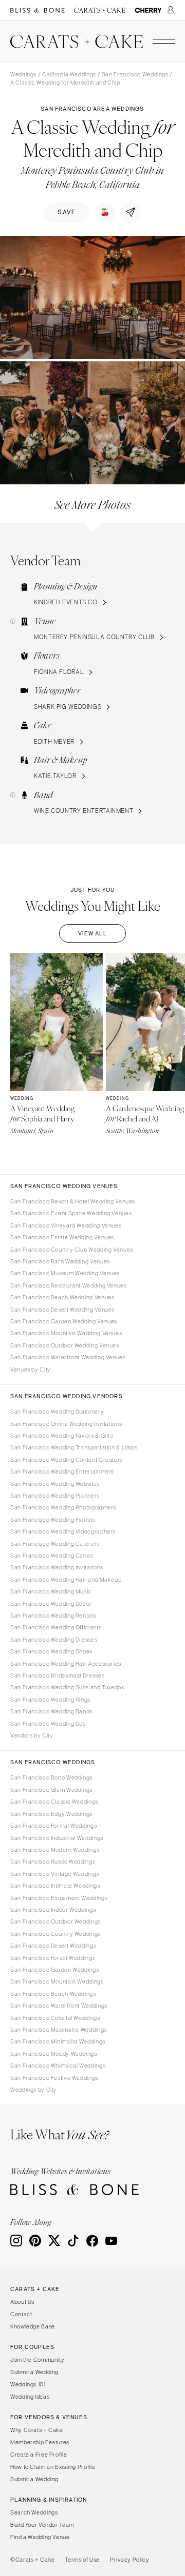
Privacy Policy (130, 2560)
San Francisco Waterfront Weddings (59, 2006)
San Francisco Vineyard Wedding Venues (66, 1225)
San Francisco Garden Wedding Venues (64, 1321)
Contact (21, 2314)
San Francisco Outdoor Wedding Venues (65, 1345)
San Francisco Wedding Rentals (53, 1616)
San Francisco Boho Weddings (51, 1777)
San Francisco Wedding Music (51, 1591)
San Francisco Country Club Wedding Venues (72, 1250)
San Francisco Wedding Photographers (63, 1507)
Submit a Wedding (34, 2372)
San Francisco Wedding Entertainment (62, 1471)
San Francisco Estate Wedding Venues (62, 1237)
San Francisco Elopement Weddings (59, 1898)
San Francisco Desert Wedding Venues (62, 1310)
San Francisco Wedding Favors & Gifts (62, 1436)
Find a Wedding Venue (40, 2537)
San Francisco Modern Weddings (55, 1850)
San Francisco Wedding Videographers (63, 1531)
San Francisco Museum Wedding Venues (65, 1273)
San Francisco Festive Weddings (54, 2078)
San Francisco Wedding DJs (48, 1724)
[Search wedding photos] (148, 11)
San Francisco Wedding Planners (55, 1496)
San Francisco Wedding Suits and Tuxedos (67, 1687)
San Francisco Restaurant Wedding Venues (69, 1285)
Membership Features (40, 2442)
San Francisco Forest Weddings (53, 1958)
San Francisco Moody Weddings (54, 2054)
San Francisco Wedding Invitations (57, 1567)
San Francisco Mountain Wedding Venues (66, 1333)
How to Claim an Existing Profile (53, 2467)
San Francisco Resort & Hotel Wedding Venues (73, 1201)
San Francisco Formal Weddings (53, 1826)
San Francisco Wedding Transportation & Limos (74, 1447)
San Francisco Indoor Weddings (53, 1910)
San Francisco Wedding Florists (53, 1520)
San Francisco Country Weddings (55, 1934)
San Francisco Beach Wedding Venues (62, 1297)
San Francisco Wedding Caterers (55, 1544)
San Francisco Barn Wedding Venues (60, 1261)
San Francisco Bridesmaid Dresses (57, 1675)
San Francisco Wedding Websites (55, 1484)
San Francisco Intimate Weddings (55, 1886)
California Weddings (69, 74)
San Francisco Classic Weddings (54, 1802)
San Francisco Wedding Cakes (52, 1556)
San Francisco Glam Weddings (51, 1790)
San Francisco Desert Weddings (53, 1946)
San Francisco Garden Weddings (54, 1970)
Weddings (23, 74)
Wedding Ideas (30, 2397)
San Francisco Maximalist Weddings (59, 2030)
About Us (22, 2302)
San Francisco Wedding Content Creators (67, 1460)
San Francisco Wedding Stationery (57, 1412)
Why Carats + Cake (37, 2430)
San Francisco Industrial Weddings (57, 1838)
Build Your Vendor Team (42, 2525)
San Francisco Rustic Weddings (53, 1862)
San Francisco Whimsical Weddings (58, 2066)
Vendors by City (32, 1735)
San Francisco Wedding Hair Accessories (66, 1664)
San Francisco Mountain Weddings (57, 1981)
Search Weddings (34, 2512)
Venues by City (31, 1369)
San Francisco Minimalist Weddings (58, 2041)
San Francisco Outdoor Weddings (55, 1921)
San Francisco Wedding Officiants (56, 1627)
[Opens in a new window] (38, 11)
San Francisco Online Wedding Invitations (66, 1424)
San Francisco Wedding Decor (51, 1604)
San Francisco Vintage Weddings (55, 1874)
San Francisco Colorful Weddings (55, 2018)
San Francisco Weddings (135, 74)
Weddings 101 (28, 2384)
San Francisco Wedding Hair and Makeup (66, 1580)
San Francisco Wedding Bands (51, 1711)
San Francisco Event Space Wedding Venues (71, 1213)
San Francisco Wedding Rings (50, 1700)
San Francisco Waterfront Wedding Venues (68, 1357)
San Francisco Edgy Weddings (51, 1814)
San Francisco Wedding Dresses (54, 1640)
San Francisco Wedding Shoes (51, 1651)
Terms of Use (82, 2560)
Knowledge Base (33, 2326)
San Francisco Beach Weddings (53, 1994)
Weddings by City (34, 2090)
